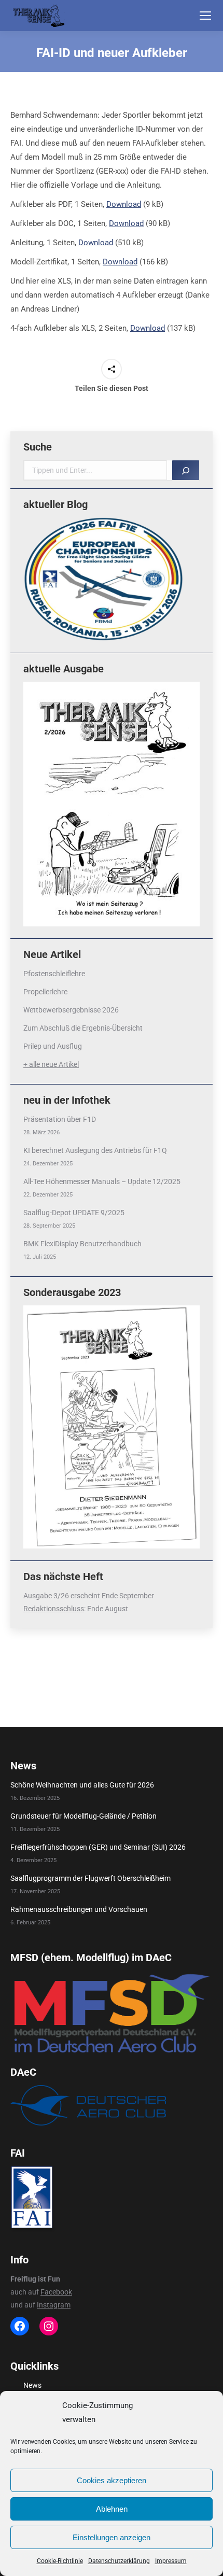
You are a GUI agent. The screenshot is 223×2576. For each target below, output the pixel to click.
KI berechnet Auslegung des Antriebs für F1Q (95, 1150)
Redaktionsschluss (54, 1609)
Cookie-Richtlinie (60, 2561)
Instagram (54, 2305)
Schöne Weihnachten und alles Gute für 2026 (82, 1785)
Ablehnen (112, 2509)
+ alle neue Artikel (51, 1064)
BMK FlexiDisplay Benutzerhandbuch (82, 1244)
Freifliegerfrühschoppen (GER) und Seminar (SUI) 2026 (98, 1847)
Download (124, 204)
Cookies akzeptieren (112, 2480)
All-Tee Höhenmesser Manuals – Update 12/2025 (102, 1181)
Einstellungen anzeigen (112, 2537)
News (32, 2385)
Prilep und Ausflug (53, 1046)
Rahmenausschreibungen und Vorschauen (79, 1909)
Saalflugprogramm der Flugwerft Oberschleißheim (90, 1878)
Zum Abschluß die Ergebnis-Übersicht (83, 1028)
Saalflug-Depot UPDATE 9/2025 (74, 1213)
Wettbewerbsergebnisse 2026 (71, 1010)
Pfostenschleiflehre (54, 974)
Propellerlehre (45, 992)
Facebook (56, 2292)
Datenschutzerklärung (119, 2561)
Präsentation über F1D (60, 1119)
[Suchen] (186, 470)
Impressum (171, 2561)
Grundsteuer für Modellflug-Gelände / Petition (83, 1816)
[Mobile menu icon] (205, 16)
